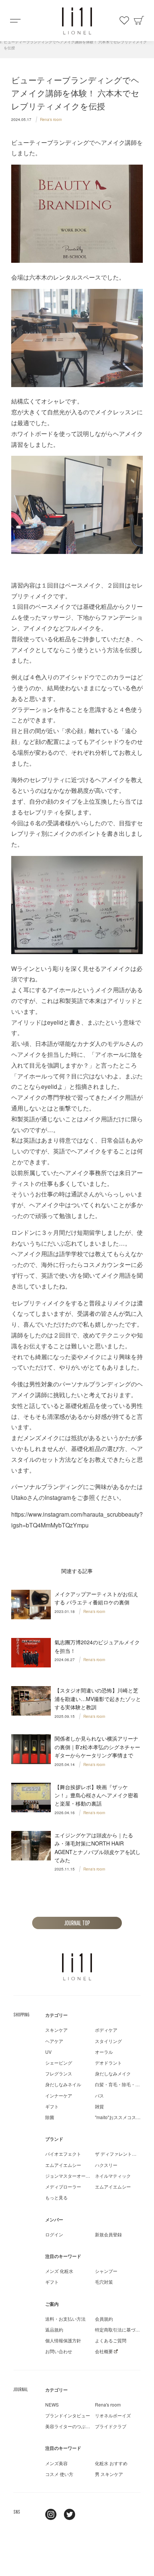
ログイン (54, 2234)
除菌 (50, 2117)
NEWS (52, 2404)
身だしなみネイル (63, 2084)
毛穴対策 (104, 2282)
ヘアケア (54, 2041)
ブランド (54, 2139)
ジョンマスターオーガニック (74, 2176)
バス (99, 2095)
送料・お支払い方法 (65, 2319)
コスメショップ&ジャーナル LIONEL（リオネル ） (77, 21)
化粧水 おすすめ (111, 2463)
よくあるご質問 (111, 2340)
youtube (88, 2514)
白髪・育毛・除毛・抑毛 (120, 2084)
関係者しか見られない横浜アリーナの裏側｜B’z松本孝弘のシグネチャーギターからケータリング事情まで (97, 1747)
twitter (70, 2514)
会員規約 (104, 2319)
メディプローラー (63, 2186)
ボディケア (106, 2030)
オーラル (104, 2052)
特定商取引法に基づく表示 (122, 2329)
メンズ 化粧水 (59, 2271)
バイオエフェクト (63, 2154)
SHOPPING (21, 2015)
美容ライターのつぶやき (70, 2426)
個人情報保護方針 (63, 2340)
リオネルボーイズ (113, 2415)
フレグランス (59, 2073)
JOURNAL (21, 2389)
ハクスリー (106, 2165)
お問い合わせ (59, 2351)
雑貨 (99, 2106)
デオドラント (108, 2063)
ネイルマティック (113, 2176)
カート (139, 21)
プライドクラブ (111, 2426)
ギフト (52, 2106)
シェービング (59, 2063)
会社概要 (104, 2351)
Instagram (51, 2514)
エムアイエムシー (63, 2165)
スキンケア (56, 2030)
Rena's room (51, 119)
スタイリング (108, 2041)
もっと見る (56, 2197)
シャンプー (106, 2271)
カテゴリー (56, 2015)
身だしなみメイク (113, 2073)
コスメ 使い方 (59, 2474)
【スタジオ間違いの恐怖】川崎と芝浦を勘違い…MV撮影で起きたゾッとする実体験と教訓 (98, 1699)
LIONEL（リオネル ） (77, 1967)
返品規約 (54, 2329)
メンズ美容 (56, 2463)
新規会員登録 (108, 2234)
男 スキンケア (109, 2474)
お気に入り (124, 21)
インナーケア (59, 2095)
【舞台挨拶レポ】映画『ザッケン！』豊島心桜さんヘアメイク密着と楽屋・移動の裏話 (96, 1795)
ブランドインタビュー (68, 2415)
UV (48, 2052)
